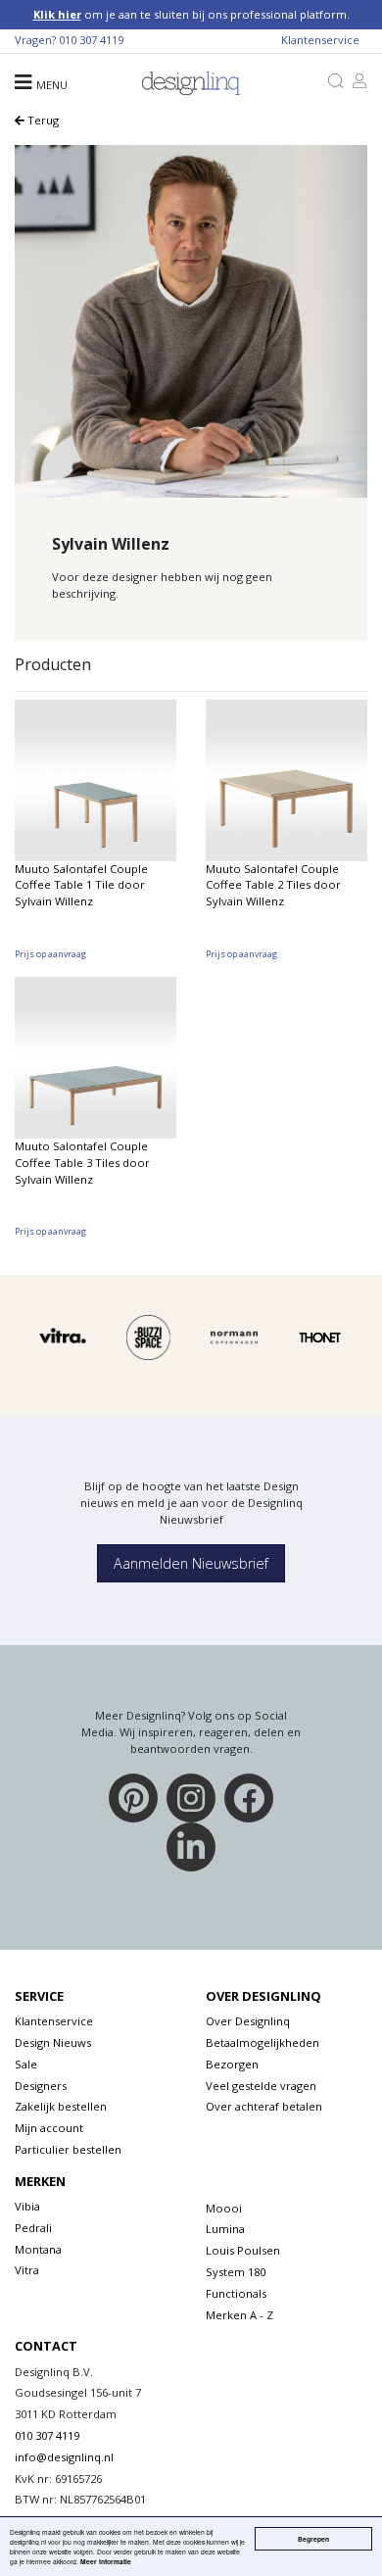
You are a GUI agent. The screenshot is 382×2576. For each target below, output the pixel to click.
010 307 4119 (91, 40)
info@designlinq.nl (64, 2457)
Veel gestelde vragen (261, 2086)
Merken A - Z (239, 2315)
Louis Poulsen (243, 2250)
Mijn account (49, 2128)
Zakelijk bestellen (61, 2106)
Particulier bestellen (68, 2149)
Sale (26, 2064)
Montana (38, 2249)
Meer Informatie (106, 2561)
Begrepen (313, 2539)
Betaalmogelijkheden (263, 2042)
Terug (42, 120)
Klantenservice (320, 40)
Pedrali (33, 2228)
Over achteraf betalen (264, 2106)
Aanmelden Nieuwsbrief (191, 1563)
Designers (41, 2086)
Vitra (27, 2270)
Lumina (225, 2229)
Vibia (27, 2206)
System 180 (236, 2272)
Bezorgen (232, 2064)
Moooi (224, 2208)
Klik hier (57, 14)
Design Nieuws (53, 2042)
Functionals (236, 2293)
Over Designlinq (248, 2021)
